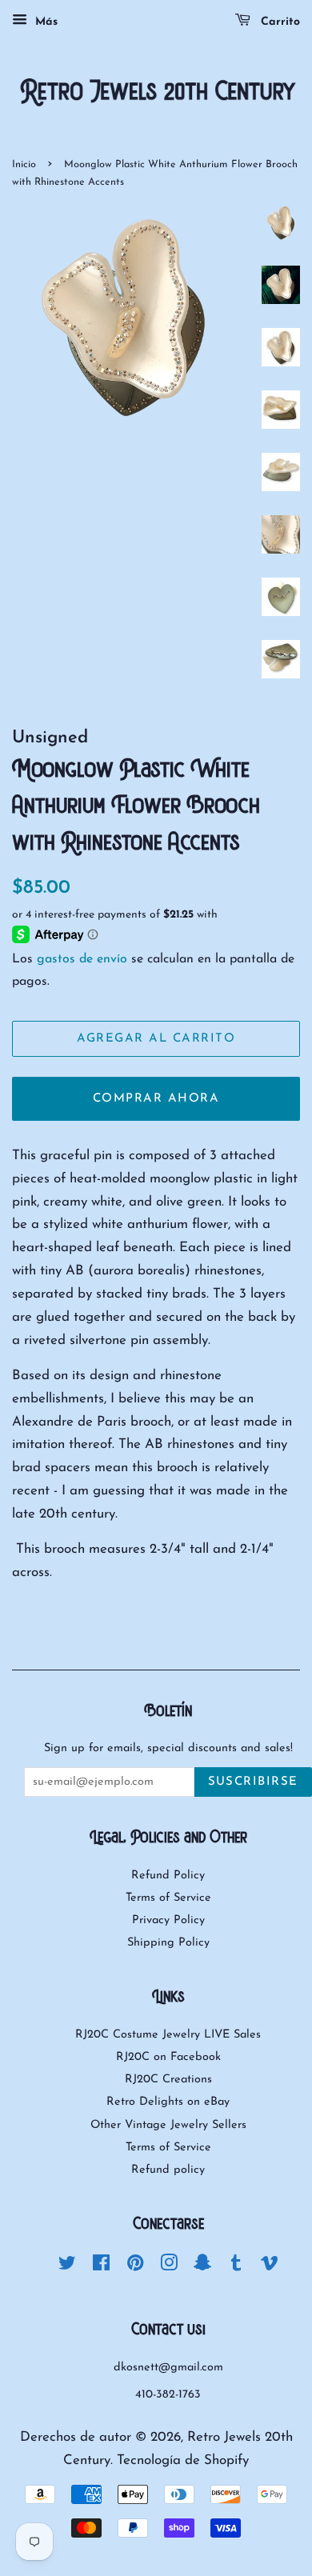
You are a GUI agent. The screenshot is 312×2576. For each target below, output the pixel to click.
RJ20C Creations (168, 2080)
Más (44, 22)
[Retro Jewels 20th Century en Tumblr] (236, 2267)
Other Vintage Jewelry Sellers (168, 2125)
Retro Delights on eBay (168, 2102)
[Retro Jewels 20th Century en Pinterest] (135, 2267)
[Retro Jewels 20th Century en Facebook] (101, 2267)
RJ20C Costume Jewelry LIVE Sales (168, 2035)
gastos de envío (82, 959)
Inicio (24, 164)
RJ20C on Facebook (168, 2057)
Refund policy (168, 2170)
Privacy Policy (168, 1920)
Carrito (278, 22)
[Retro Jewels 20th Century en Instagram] (169, 2267)
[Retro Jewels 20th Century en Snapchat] (202, 2267)
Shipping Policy (168, 1943)
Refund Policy (168, 1876)
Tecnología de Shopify (183, 2460)
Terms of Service (168, 1898)
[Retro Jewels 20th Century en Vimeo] (270, 2267)
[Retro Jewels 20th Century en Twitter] (67, 2267)
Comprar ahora (156, 1099)
